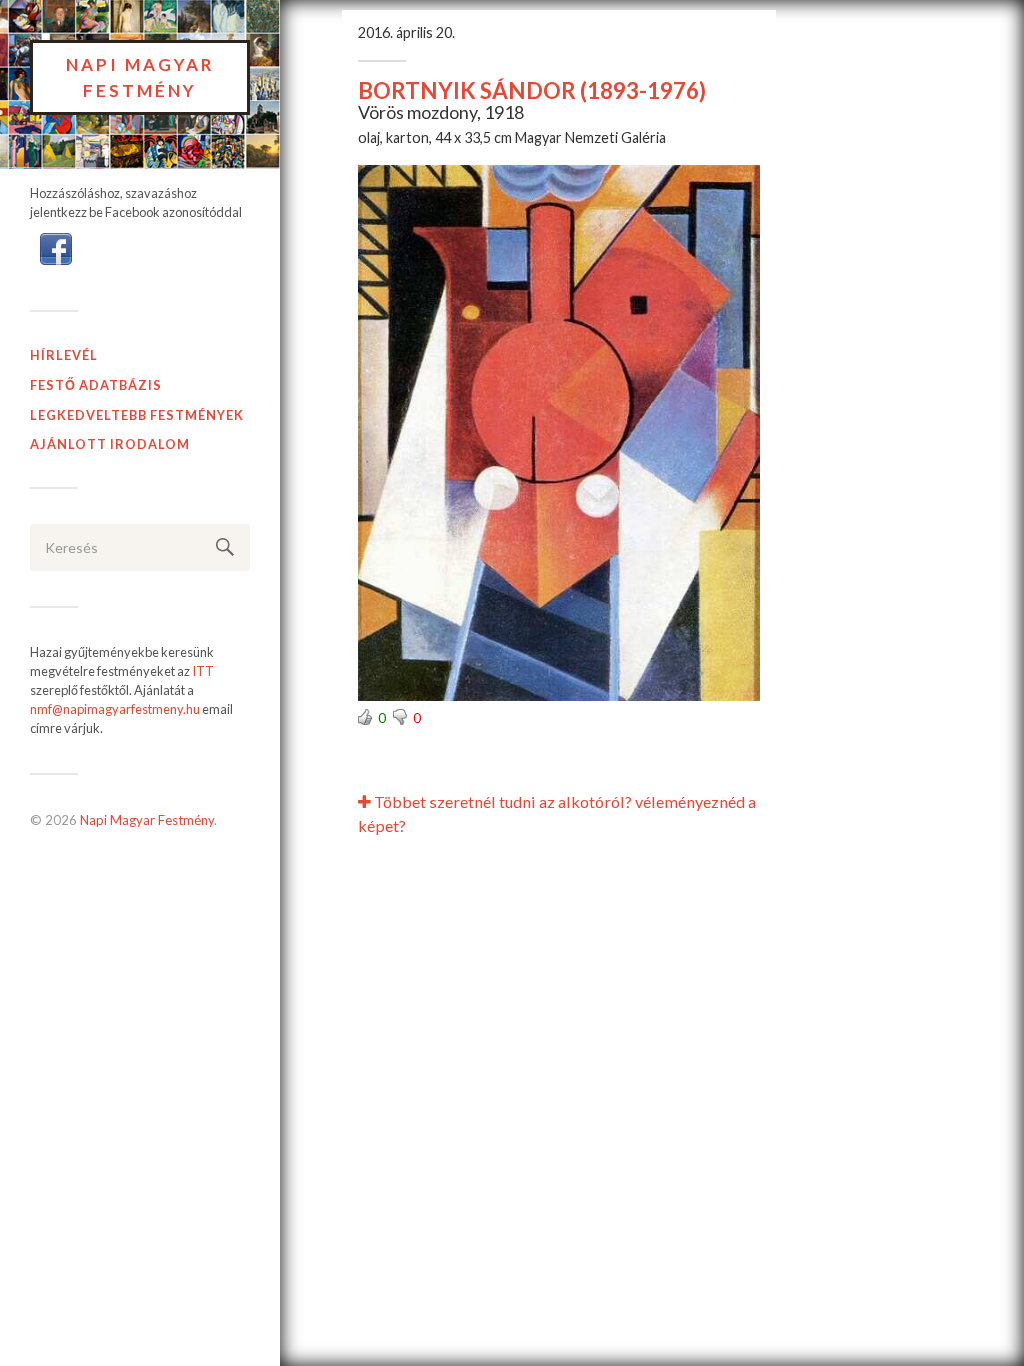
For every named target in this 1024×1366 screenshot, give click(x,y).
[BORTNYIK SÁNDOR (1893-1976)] (559, 433)
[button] (56, 247)
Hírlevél (64, 355)
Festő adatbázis (96, 385)
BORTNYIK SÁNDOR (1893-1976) (532, 90)
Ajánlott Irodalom (110, 444)
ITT (203, 671)
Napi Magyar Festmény (140, 77)
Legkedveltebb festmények (137, 415)
